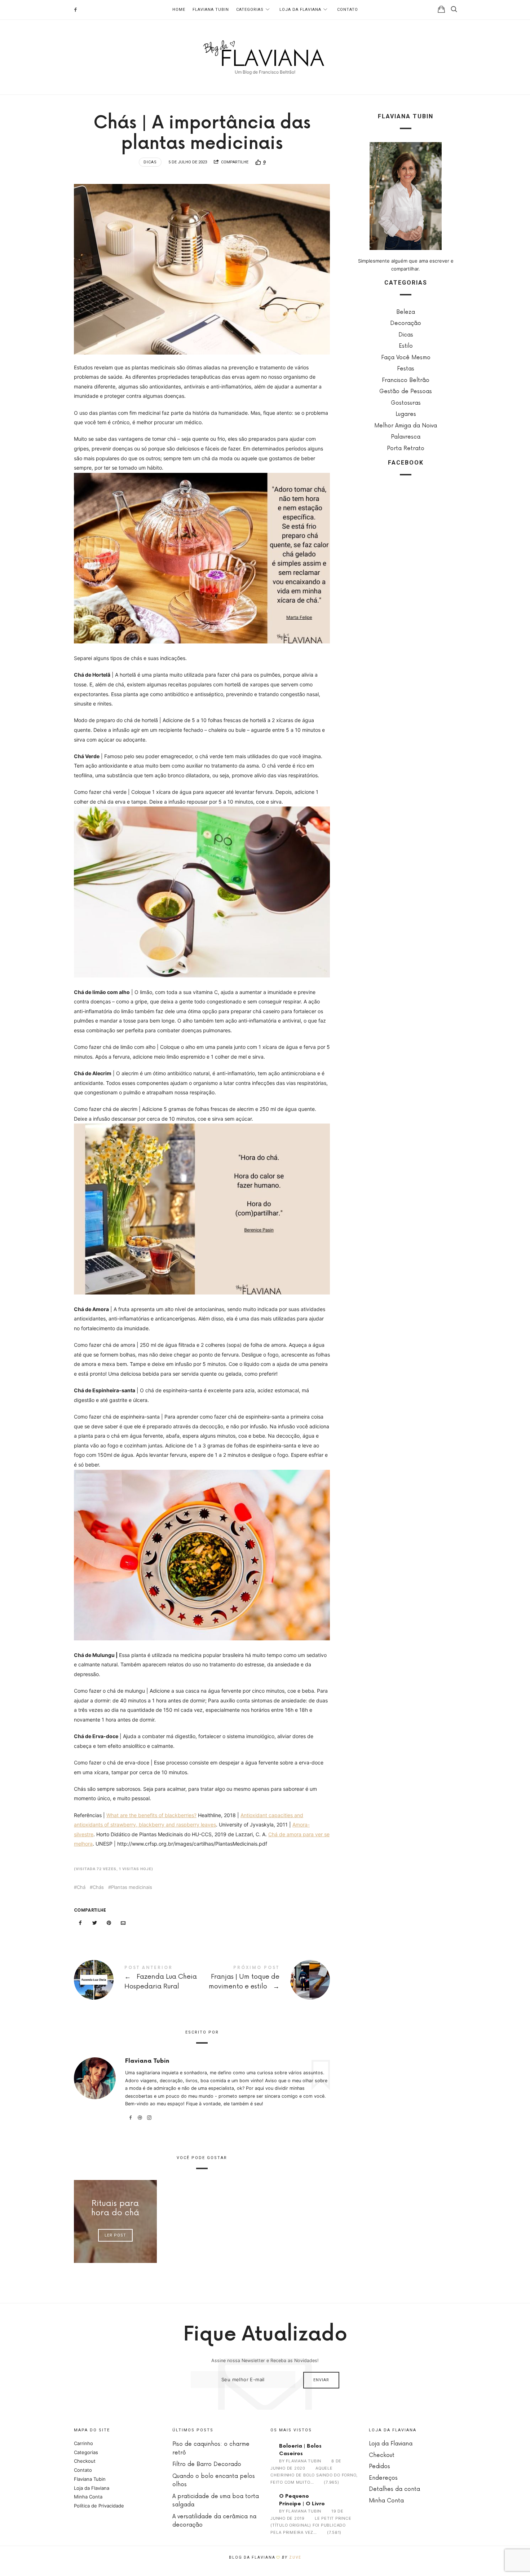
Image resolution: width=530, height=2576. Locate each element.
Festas (406, 369)
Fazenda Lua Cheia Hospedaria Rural (138, 1980)
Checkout (85, 2461)
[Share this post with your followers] (95, 1923)
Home (179, 10)
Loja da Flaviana (300, 10)
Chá (81, 1887)
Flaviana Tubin (211, 10)
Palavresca (406, 437)
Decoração (406, 323)
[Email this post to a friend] (123, 1923)
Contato (348, 10)
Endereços (383, 2478)
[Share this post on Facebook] (80, 1923)
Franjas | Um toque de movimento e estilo (266, 1980)
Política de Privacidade (99, 2506)
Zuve (295, 2557)
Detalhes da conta (394, 2489)
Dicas (150, 162)
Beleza (406, 312)
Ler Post (115, 2235)
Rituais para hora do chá (115, 2208)
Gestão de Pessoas (406, 392)
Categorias (250, 10)
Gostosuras (406, 403)
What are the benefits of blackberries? (151, 1815)
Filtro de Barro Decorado (207, 2464)
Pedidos (379, 2467)
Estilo (406, 346)
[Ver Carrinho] (441, 9)
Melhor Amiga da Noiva (406, 425)
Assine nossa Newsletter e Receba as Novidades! (265, 2360)
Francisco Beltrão (406, 380)
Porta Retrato (406, 448)
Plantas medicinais (132, 1887)
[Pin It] (109, 1923)
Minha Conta (88, 2497)
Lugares (406, 414)
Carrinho (83, 2443)
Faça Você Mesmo (406, 357)
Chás (98, 1887)
